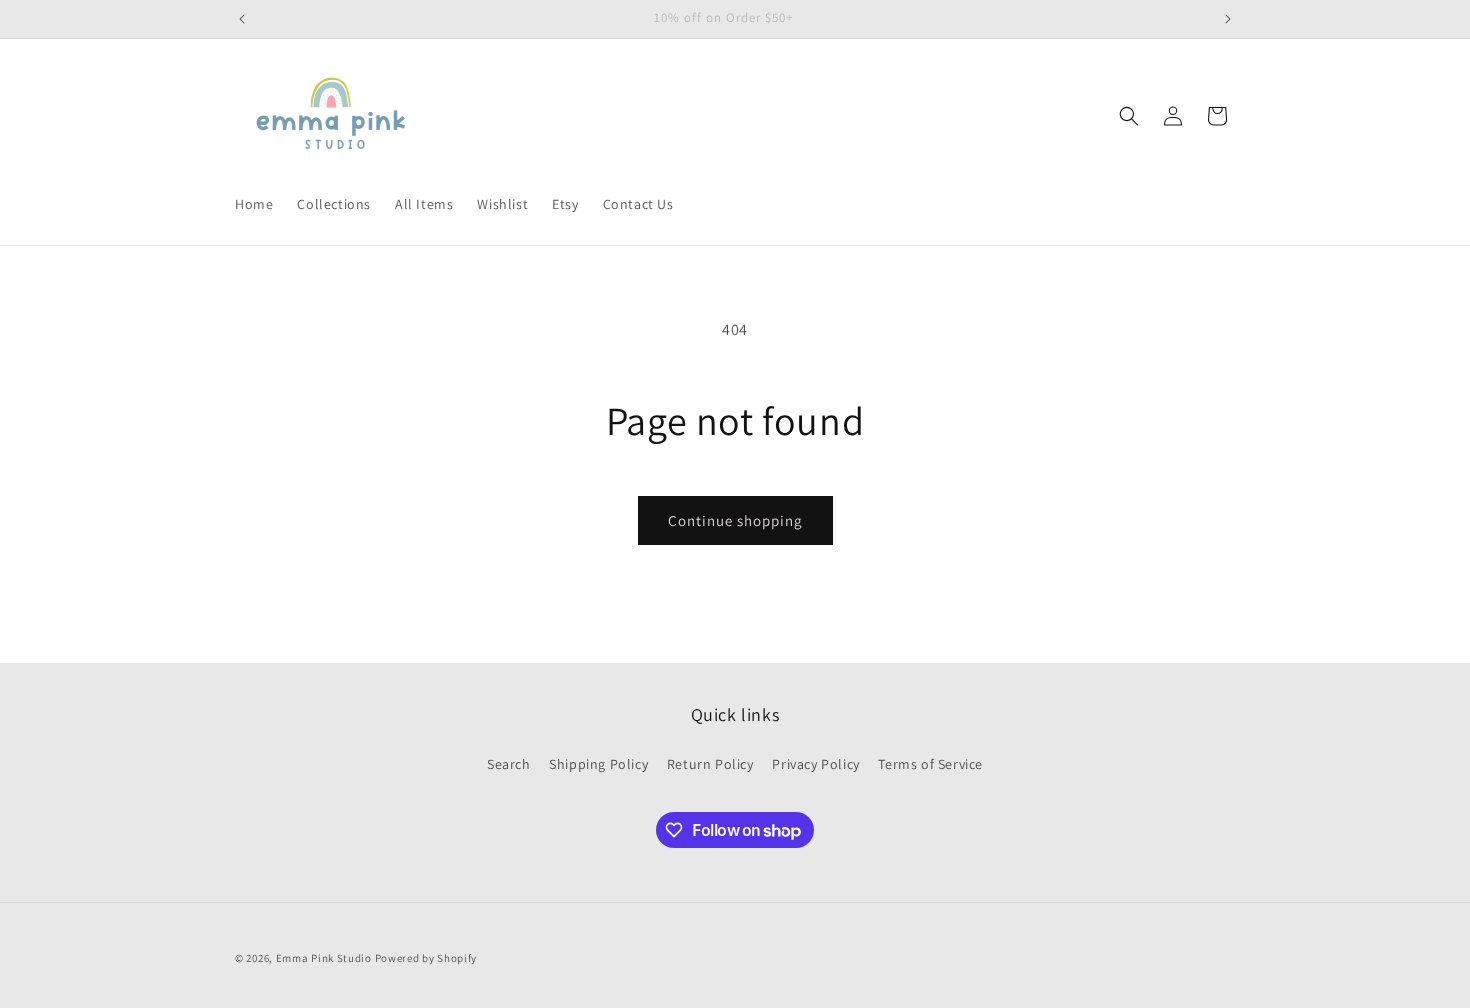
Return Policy (710, 764)
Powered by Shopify (426, 958)
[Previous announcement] (242, 19)
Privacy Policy (815, 764)
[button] (1129, 116)
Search (509, 764)
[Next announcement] (1228, 19)
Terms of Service (930, 764)
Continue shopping (735, 520)
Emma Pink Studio (324, 958)
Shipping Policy (598, 764)
